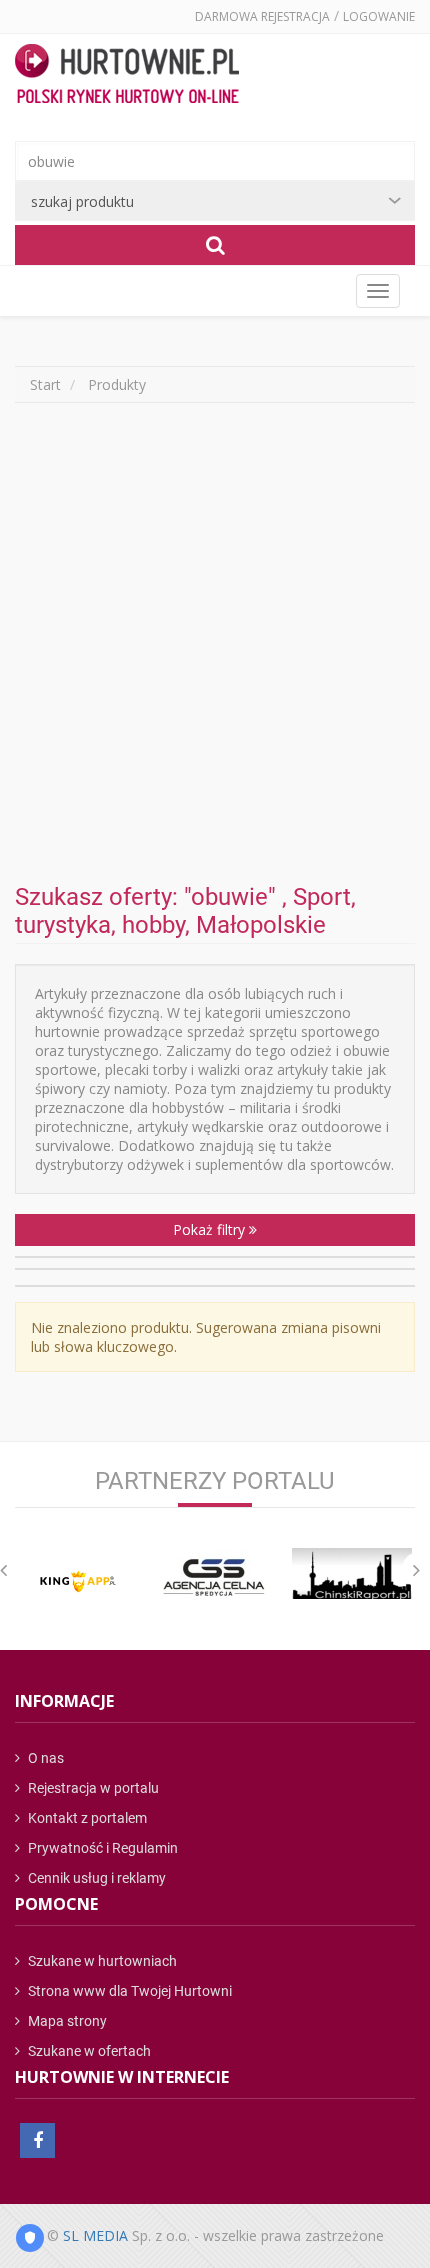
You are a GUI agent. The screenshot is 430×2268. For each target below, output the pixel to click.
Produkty (117, 384)
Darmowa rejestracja (262, 16)
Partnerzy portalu (215, 1481)
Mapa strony (66, 2021)
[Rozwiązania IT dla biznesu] (78, 1581)
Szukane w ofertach (88, 2051)
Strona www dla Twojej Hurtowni (128, 1991)
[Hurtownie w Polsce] (127, 76)
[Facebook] (37, 2140)
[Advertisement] (215, 643)
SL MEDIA (95, 2235)
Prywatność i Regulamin (101, 1848)
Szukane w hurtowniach (101, 1961)
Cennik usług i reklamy (95, 1878)
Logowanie (379, 16)
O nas (44, 1758)
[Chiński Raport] (351, 1573)
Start (45, 384)
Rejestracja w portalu (92, 1788)
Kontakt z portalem (86, 1818)
